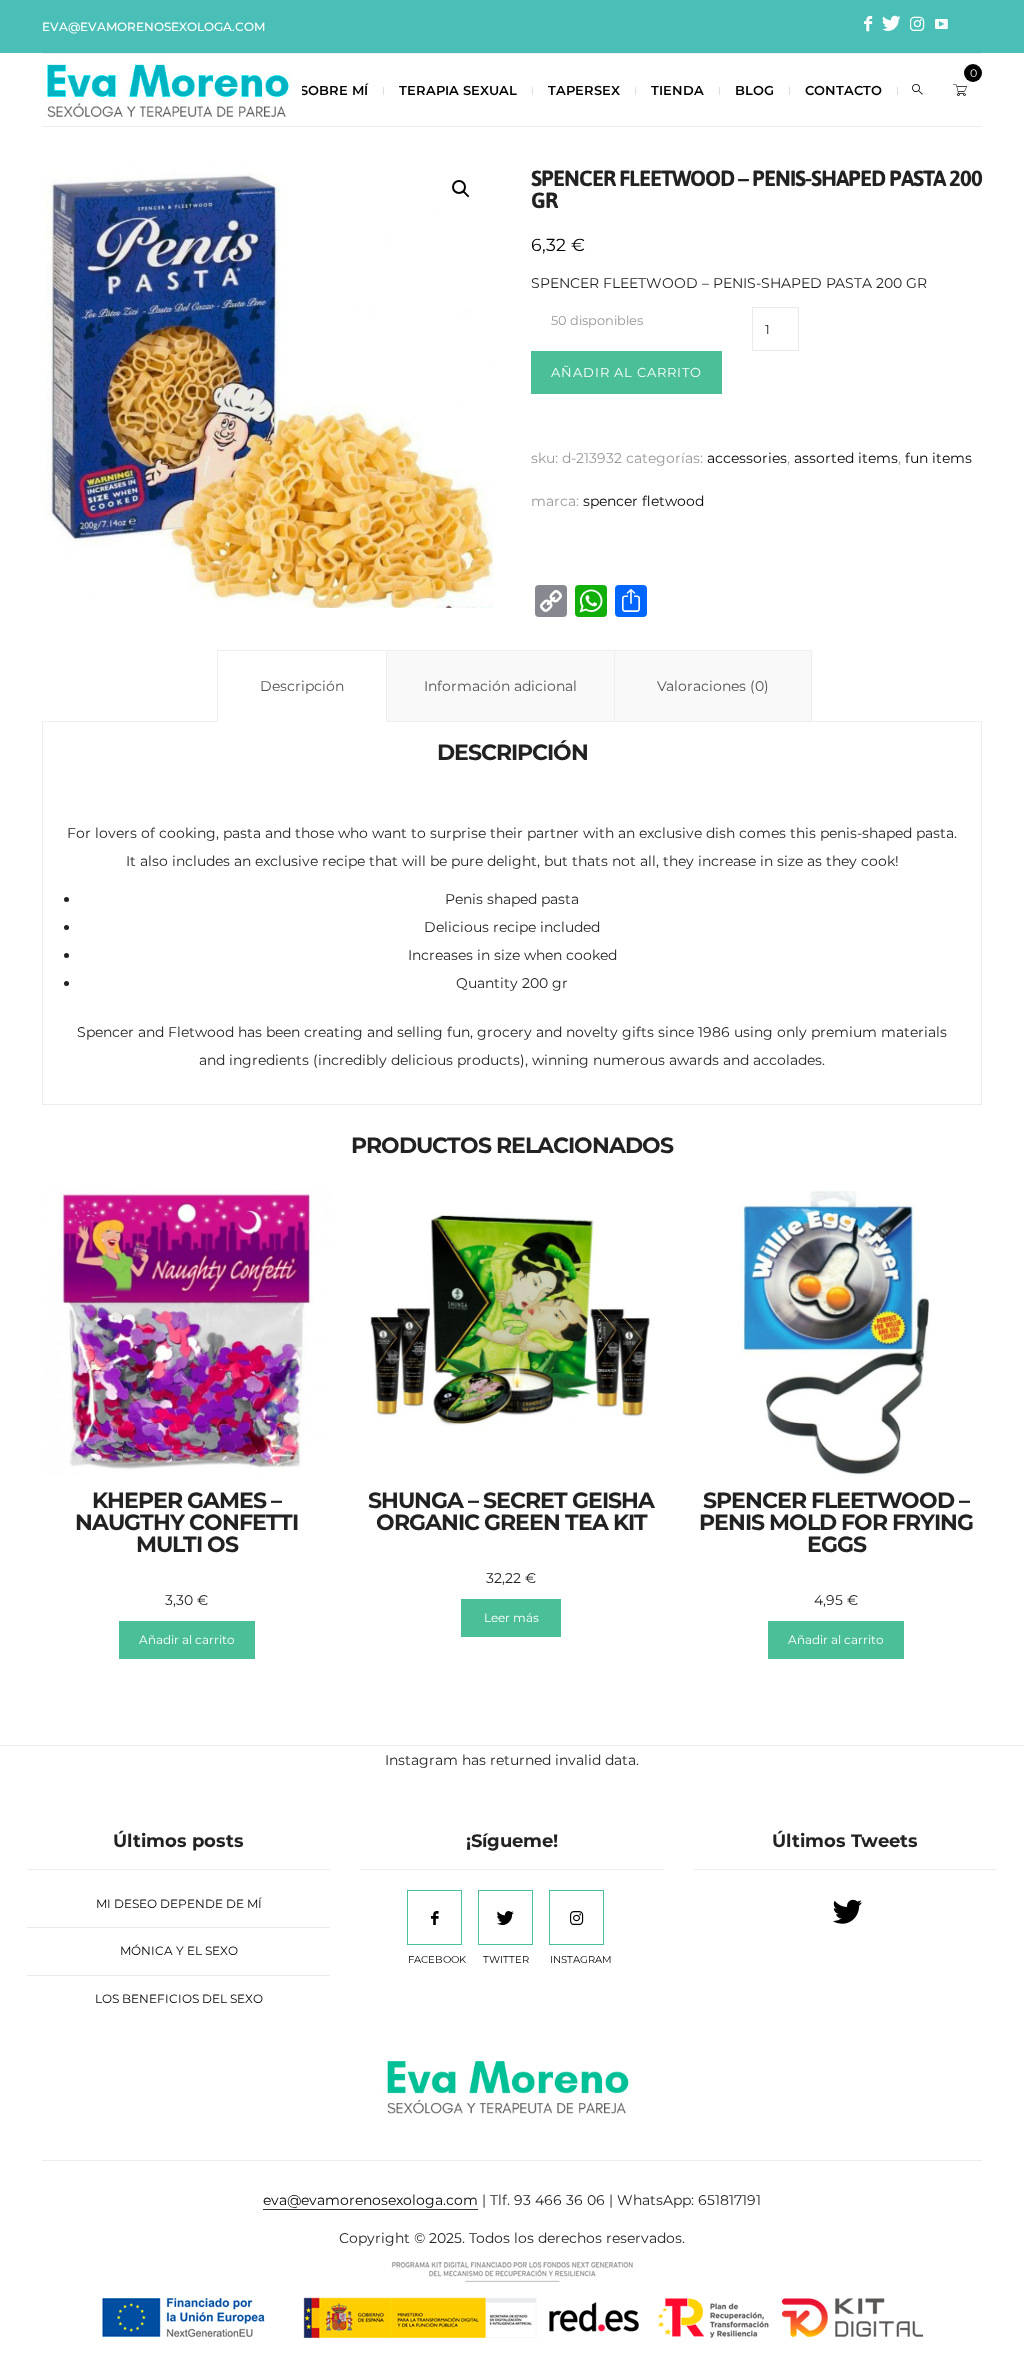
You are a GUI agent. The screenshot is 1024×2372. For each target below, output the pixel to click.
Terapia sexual (458, 90)
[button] (461, 189)
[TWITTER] (505, 1917)
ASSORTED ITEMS (846, 458)
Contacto (843, 90)
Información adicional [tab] (500, 686)
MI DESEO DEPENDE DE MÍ (179, 1903)
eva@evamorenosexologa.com (153, 26)
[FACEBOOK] (434, 1917)
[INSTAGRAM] (576, 1917)
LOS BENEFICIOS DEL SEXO (179, 1998)
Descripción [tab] (302, 686)
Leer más (511, 1617)
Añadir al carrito (626, 372)
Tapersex (584, 90)
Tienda (677, 90)
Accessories (747, 458)
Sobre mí (334, 90)
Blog (754, 90)
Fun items (938, 458)
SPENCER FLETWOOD (643, 501)
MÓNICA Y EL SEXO (179, 1950)
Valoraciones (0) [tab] (713, 686)
